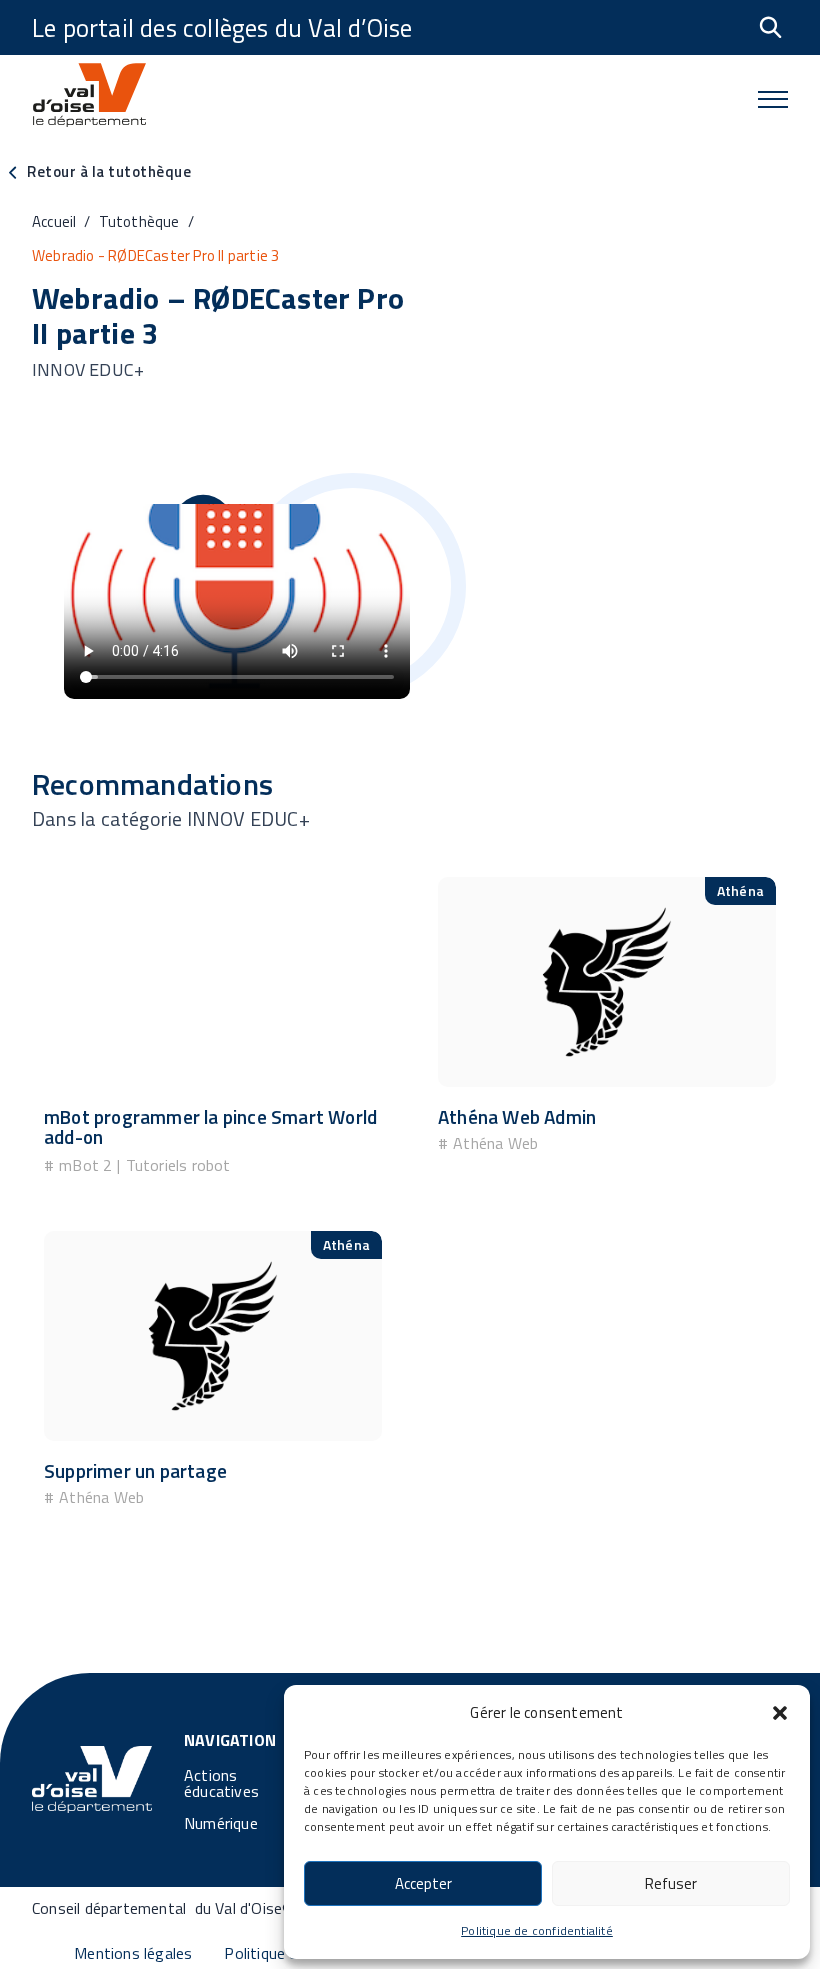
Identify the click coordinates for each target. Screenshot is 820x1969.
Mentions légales (133, 1953)
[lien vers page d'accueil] (89, 99)
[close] (773, 99)
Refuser (671, 1883)
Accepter (423, 1883)
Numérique (221, 1823)
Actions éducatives (221, 1783)
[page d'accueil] (92, 1778)
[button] (780, 1713)
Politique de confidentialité (537, 1930)
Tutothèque (139, 221)
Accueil (54, 221)
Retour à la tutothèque (109, 171)
